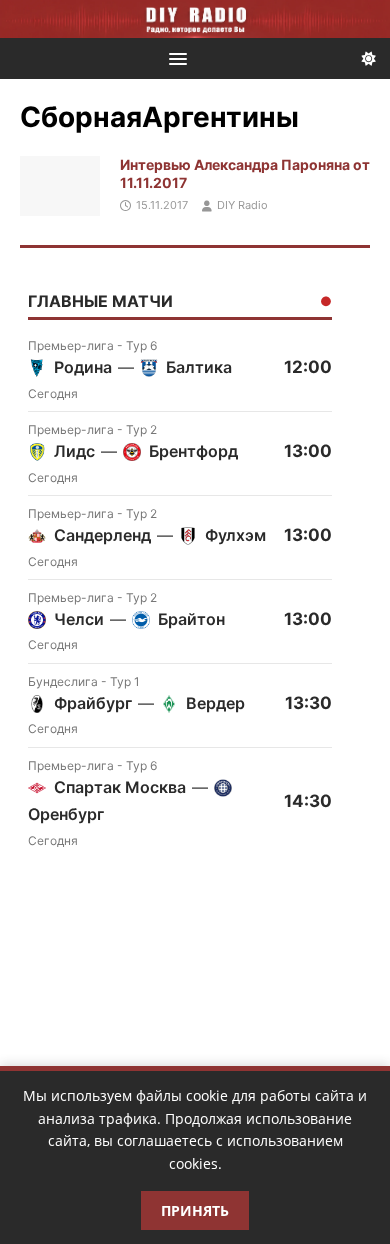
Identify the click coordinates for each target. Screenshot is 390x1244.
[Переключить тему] (369, 58)
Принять (195, 1210)
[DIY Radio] (195, 19)
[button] (174, 57)
